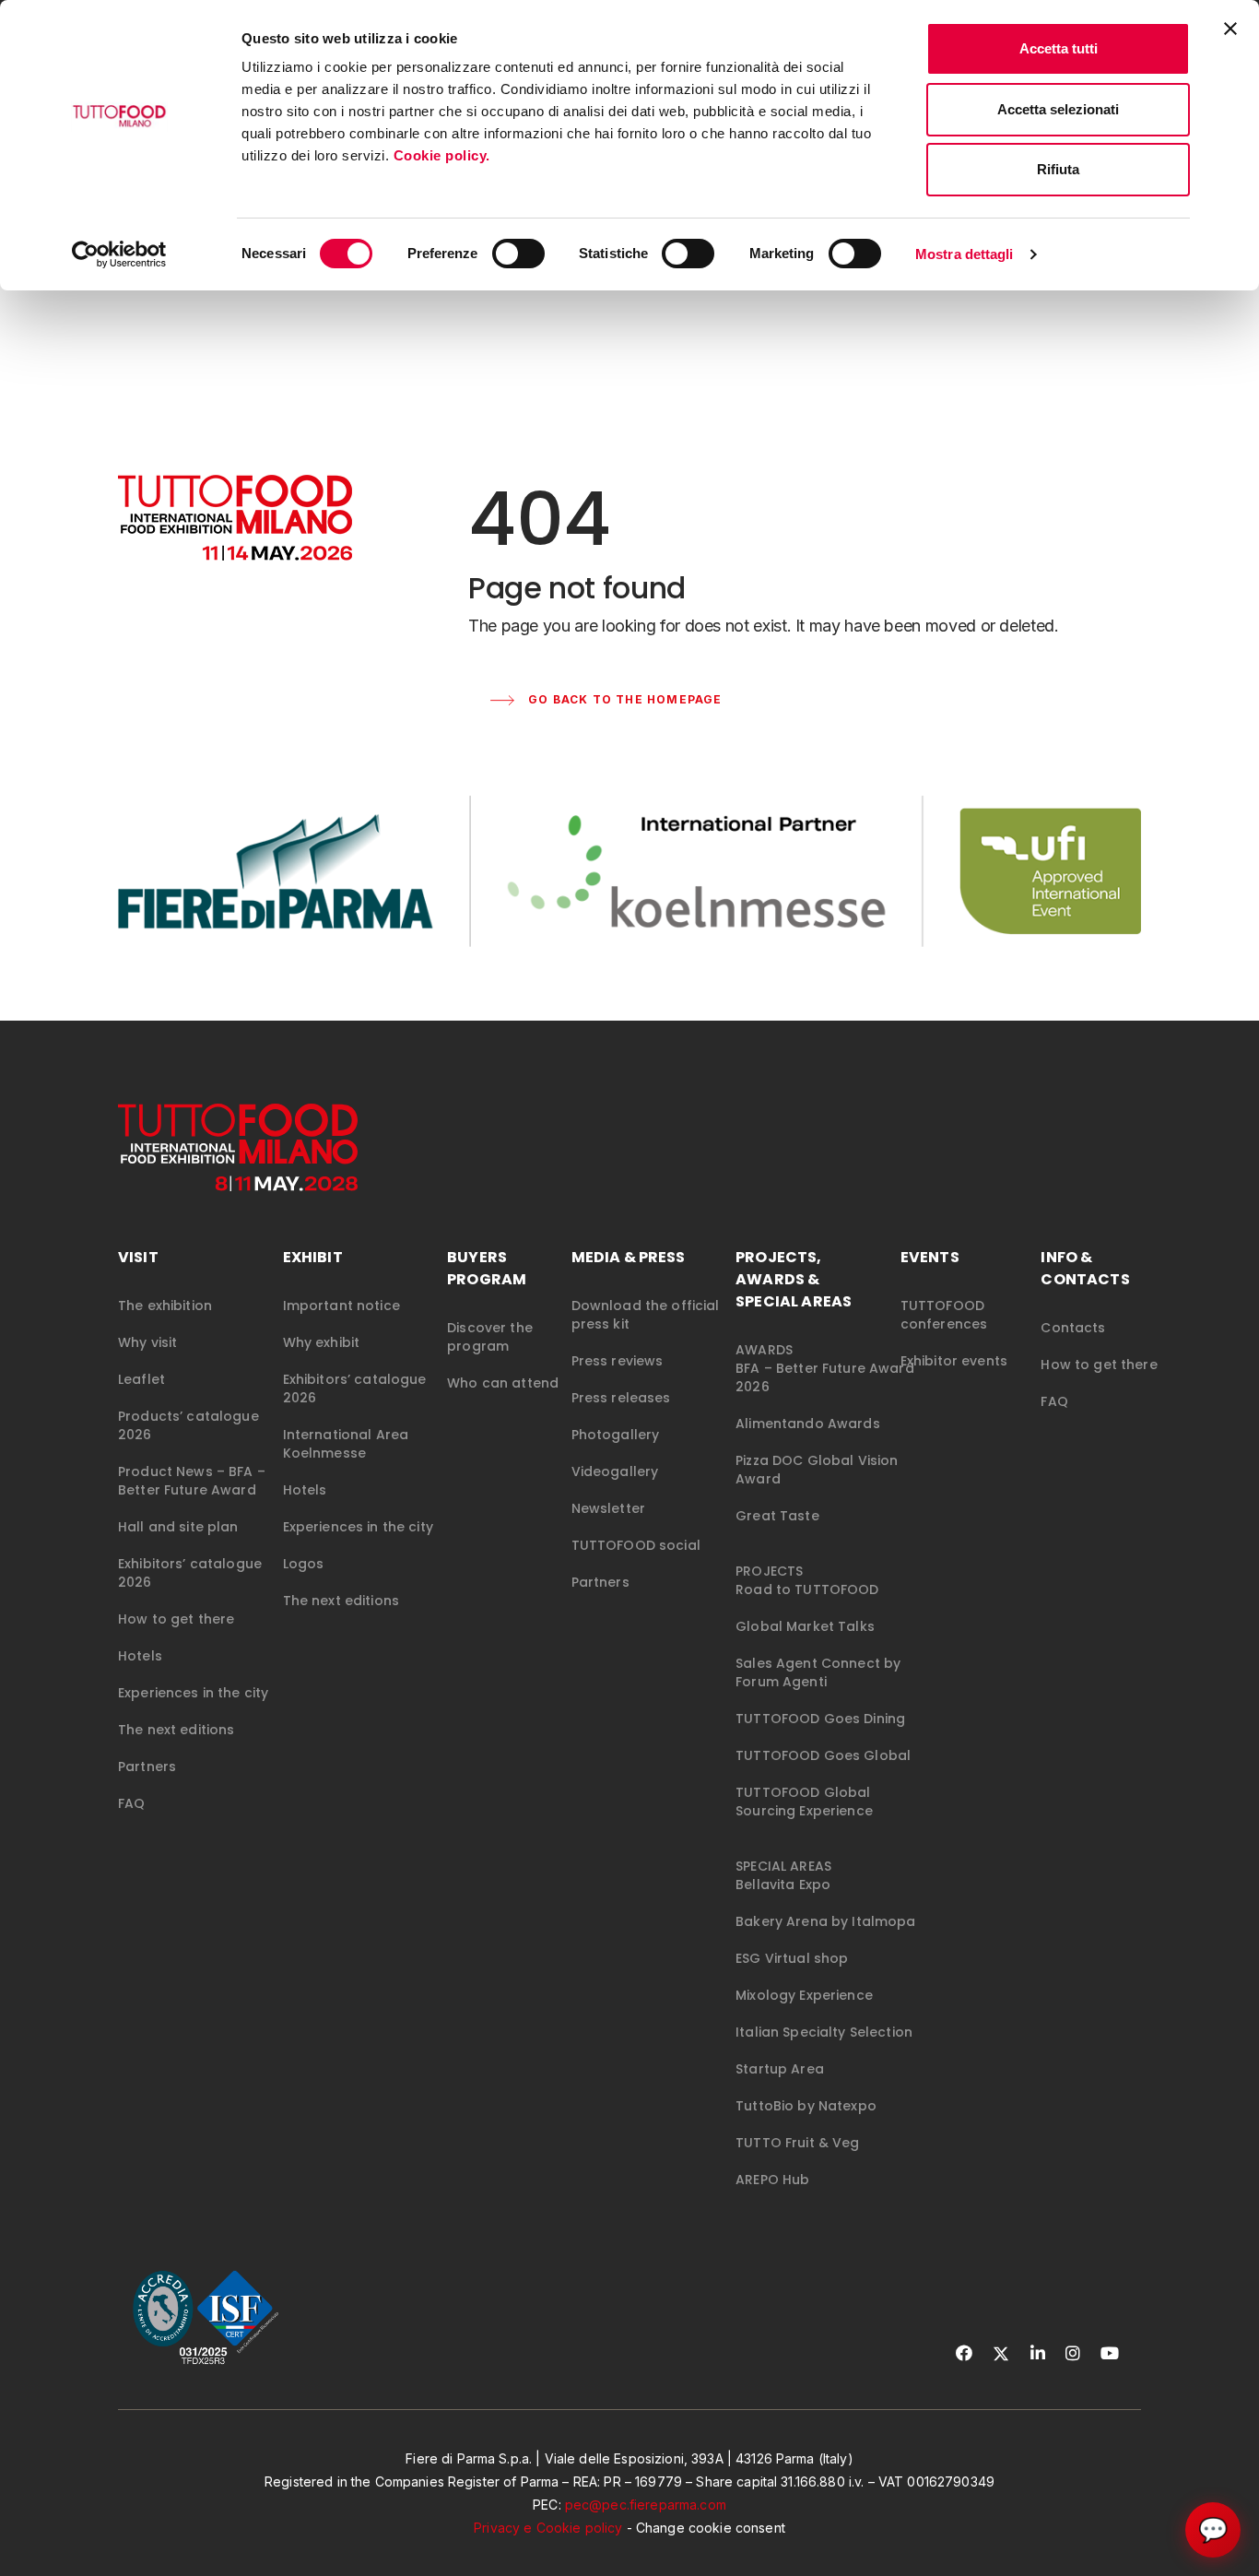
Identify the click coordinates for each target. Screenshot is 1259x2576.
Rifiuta (1058, 169)
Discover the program (490, 1337)
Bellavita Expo (783, 1885)
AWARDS (764, 1350)
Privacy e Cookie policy (548, 2528)
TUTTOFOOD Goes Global (823, 1755)
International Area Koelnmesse (346, 1444)
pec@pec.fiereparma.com (646, 2505)
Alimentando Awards (808, 1424)
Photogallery (616, 1435)
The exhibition (165, 1306)
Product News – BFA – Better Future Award (192, 1481)
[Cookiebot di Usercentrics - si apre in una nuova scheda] (119, 254)
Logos (304, 1564)
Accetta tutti (1059, 48)
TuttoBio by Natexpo (806, 2106)
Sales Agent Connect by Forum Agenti (818, 1672)
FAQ (131, 1803)
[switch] (518, 254)
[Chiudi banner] (1230, 29)
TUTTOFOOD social (636, 1545)
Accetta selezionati (1058, 109)
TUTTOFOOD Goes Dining (820, 1719)
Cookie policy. (444, 155)
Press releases (621, 1398)
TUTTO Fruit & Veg (797, 2143)
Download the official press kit (646, 1315)
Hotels (140, 1656)
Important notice (341, 1306)
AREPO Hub (772, 2180)
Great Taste (777, 1516)
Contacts (1073, 1328)
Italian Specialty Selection (824, 2032)
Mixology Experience (804, 1995)
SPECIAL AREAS (783, 1866)
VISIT (138, 1257)
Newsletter (608, 1508)
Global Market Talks (805, 1626)
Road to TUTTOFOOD (807, 1589)
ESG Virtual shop (792, 1958)
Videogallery (615, 1471)
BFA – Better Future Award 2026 (825, 1377)
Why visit (147, 1342)
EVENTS (930, 1257)
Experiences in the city (193, 1693)
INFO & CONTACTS (1085, 1268)
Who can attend (503, 1383)
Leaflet (141, 1379)
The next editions (176, 1730)
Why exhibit (322, 1342)
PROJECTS (769, 1571)
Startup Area (780, 2069)
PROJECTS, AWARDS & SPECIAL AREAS (794, 1279)
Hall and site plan (178, 1527)
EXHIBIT (313, 1257)
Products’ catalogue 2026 (188, 1425)
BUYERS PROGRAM (487, 1268)
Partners (147, 1767)
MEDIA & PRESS (629, 1257)
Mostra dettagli (965, 254)
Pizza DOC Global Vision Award (817, 1470)
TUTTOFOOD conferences (944, 1315)
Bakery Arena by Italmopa (825, 1921)
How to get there (176, 1619)
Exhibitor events (954, 1361)
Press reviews (618, 1361)
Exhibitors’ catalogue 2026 (190, 1573)
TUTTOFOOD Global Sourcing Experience (804, 1802)
